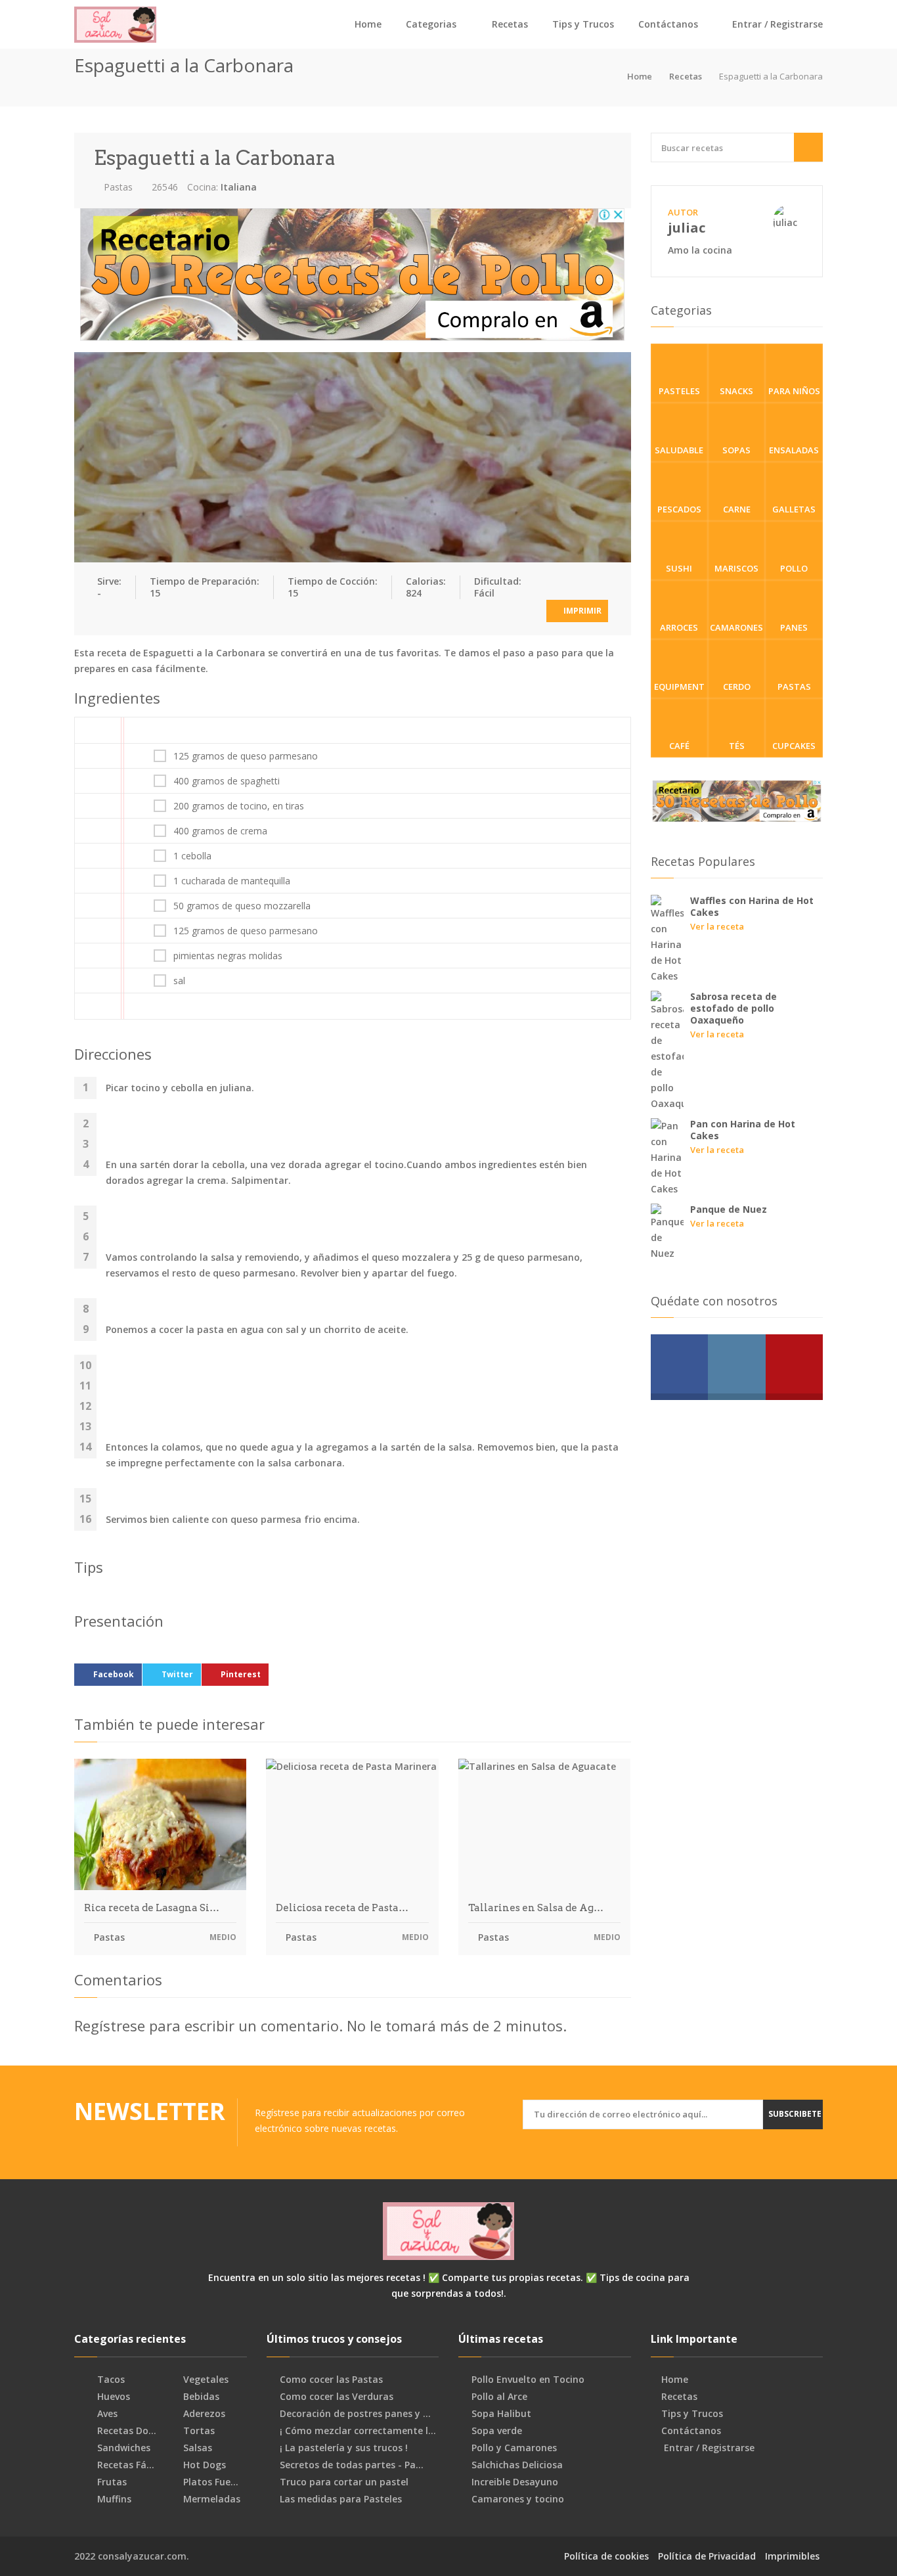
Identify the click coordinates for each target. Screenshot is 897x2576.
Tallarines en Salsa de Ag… (536, 1908)
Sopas (736, 450)
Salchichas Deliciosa (517, 2465)
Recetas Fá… (124, 2465)
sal (179, 981)
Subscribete (795, 2114)
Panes (794, 627)
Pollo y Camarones (514, 2448)
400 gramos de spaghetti (227, 781)
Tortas (198, 2431)
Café (679, 746)
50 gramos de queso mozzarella (242, 906)
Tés (737, 746)
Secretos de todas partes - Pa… (352, 2465)
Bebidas (200, 2397)
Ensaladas (794, 450)
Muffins (113, 2499)
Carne (737, 509)
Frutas (111, 2482)
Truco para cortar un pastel (344, 2482)
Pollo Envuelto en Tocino (528, 2380)
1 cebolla (192, 856)
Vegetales (205, 2380)
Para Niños (794, 391)
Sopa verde (497, 2431)
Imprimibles (792, 2556)
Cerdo (737, 687)
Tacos (110, 2380)
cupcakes (794, 746)
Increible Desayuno (515, 2482)
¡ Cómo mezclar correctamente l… (358, 2431)
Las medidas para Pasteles (341, 2499)
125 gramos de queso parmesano (246, 756)
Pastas (117, 187)
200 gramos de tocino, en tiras (239, 806)
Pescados (679, 509)
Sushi (679, 568)
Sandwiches (122, 2448)
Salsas (196, 2448)
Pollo (794, 568)
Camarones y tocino (518, 2499)
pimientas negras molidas (228, 956)
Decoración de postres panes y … (355, 2414)
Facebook (114, 1674)
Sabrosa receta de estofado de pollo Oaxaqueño (733, 1008)
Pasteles (679, 391)
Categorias (431, 24)
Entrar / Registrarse (776, 24)
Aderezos (203, 2414)
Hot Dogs (203, 2465)
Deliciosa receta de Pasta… (342, 1908)
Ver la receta (717, 926)
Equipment (679, 687)
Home (368, 24)
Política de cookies (606, 2556)
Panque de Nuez (729, 1209)
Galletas (794, 509)
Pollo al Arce (499, 2397)
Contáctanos (668, 24)
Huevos (112, 2397)
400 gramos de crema (220, 831)
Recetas (510, 24)
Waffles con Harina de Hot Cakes (752, 906)
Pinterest (241, 1674)
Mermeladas (210, 2499)
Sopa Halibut (501, 2414)
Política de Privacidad (707, 2556)
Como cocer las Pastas (331, 2380)
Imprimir (581, 611)
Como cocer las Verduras (337, 2397)
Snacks (736, 391)
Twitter (177, 1674)
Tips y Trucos (583, 24)
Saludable (679, 450)
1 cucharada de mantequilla (232, 881)
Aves (106, 2414)
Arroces (679, 627)
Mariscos (736, 568)
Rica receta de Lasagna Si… (152, 1908)
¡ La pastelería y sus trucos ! (344, 2448)
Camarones (736, 627)
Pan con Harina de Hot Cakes (743, 1130)
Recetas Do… (125, 2431)
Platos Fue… (209, 2482)
